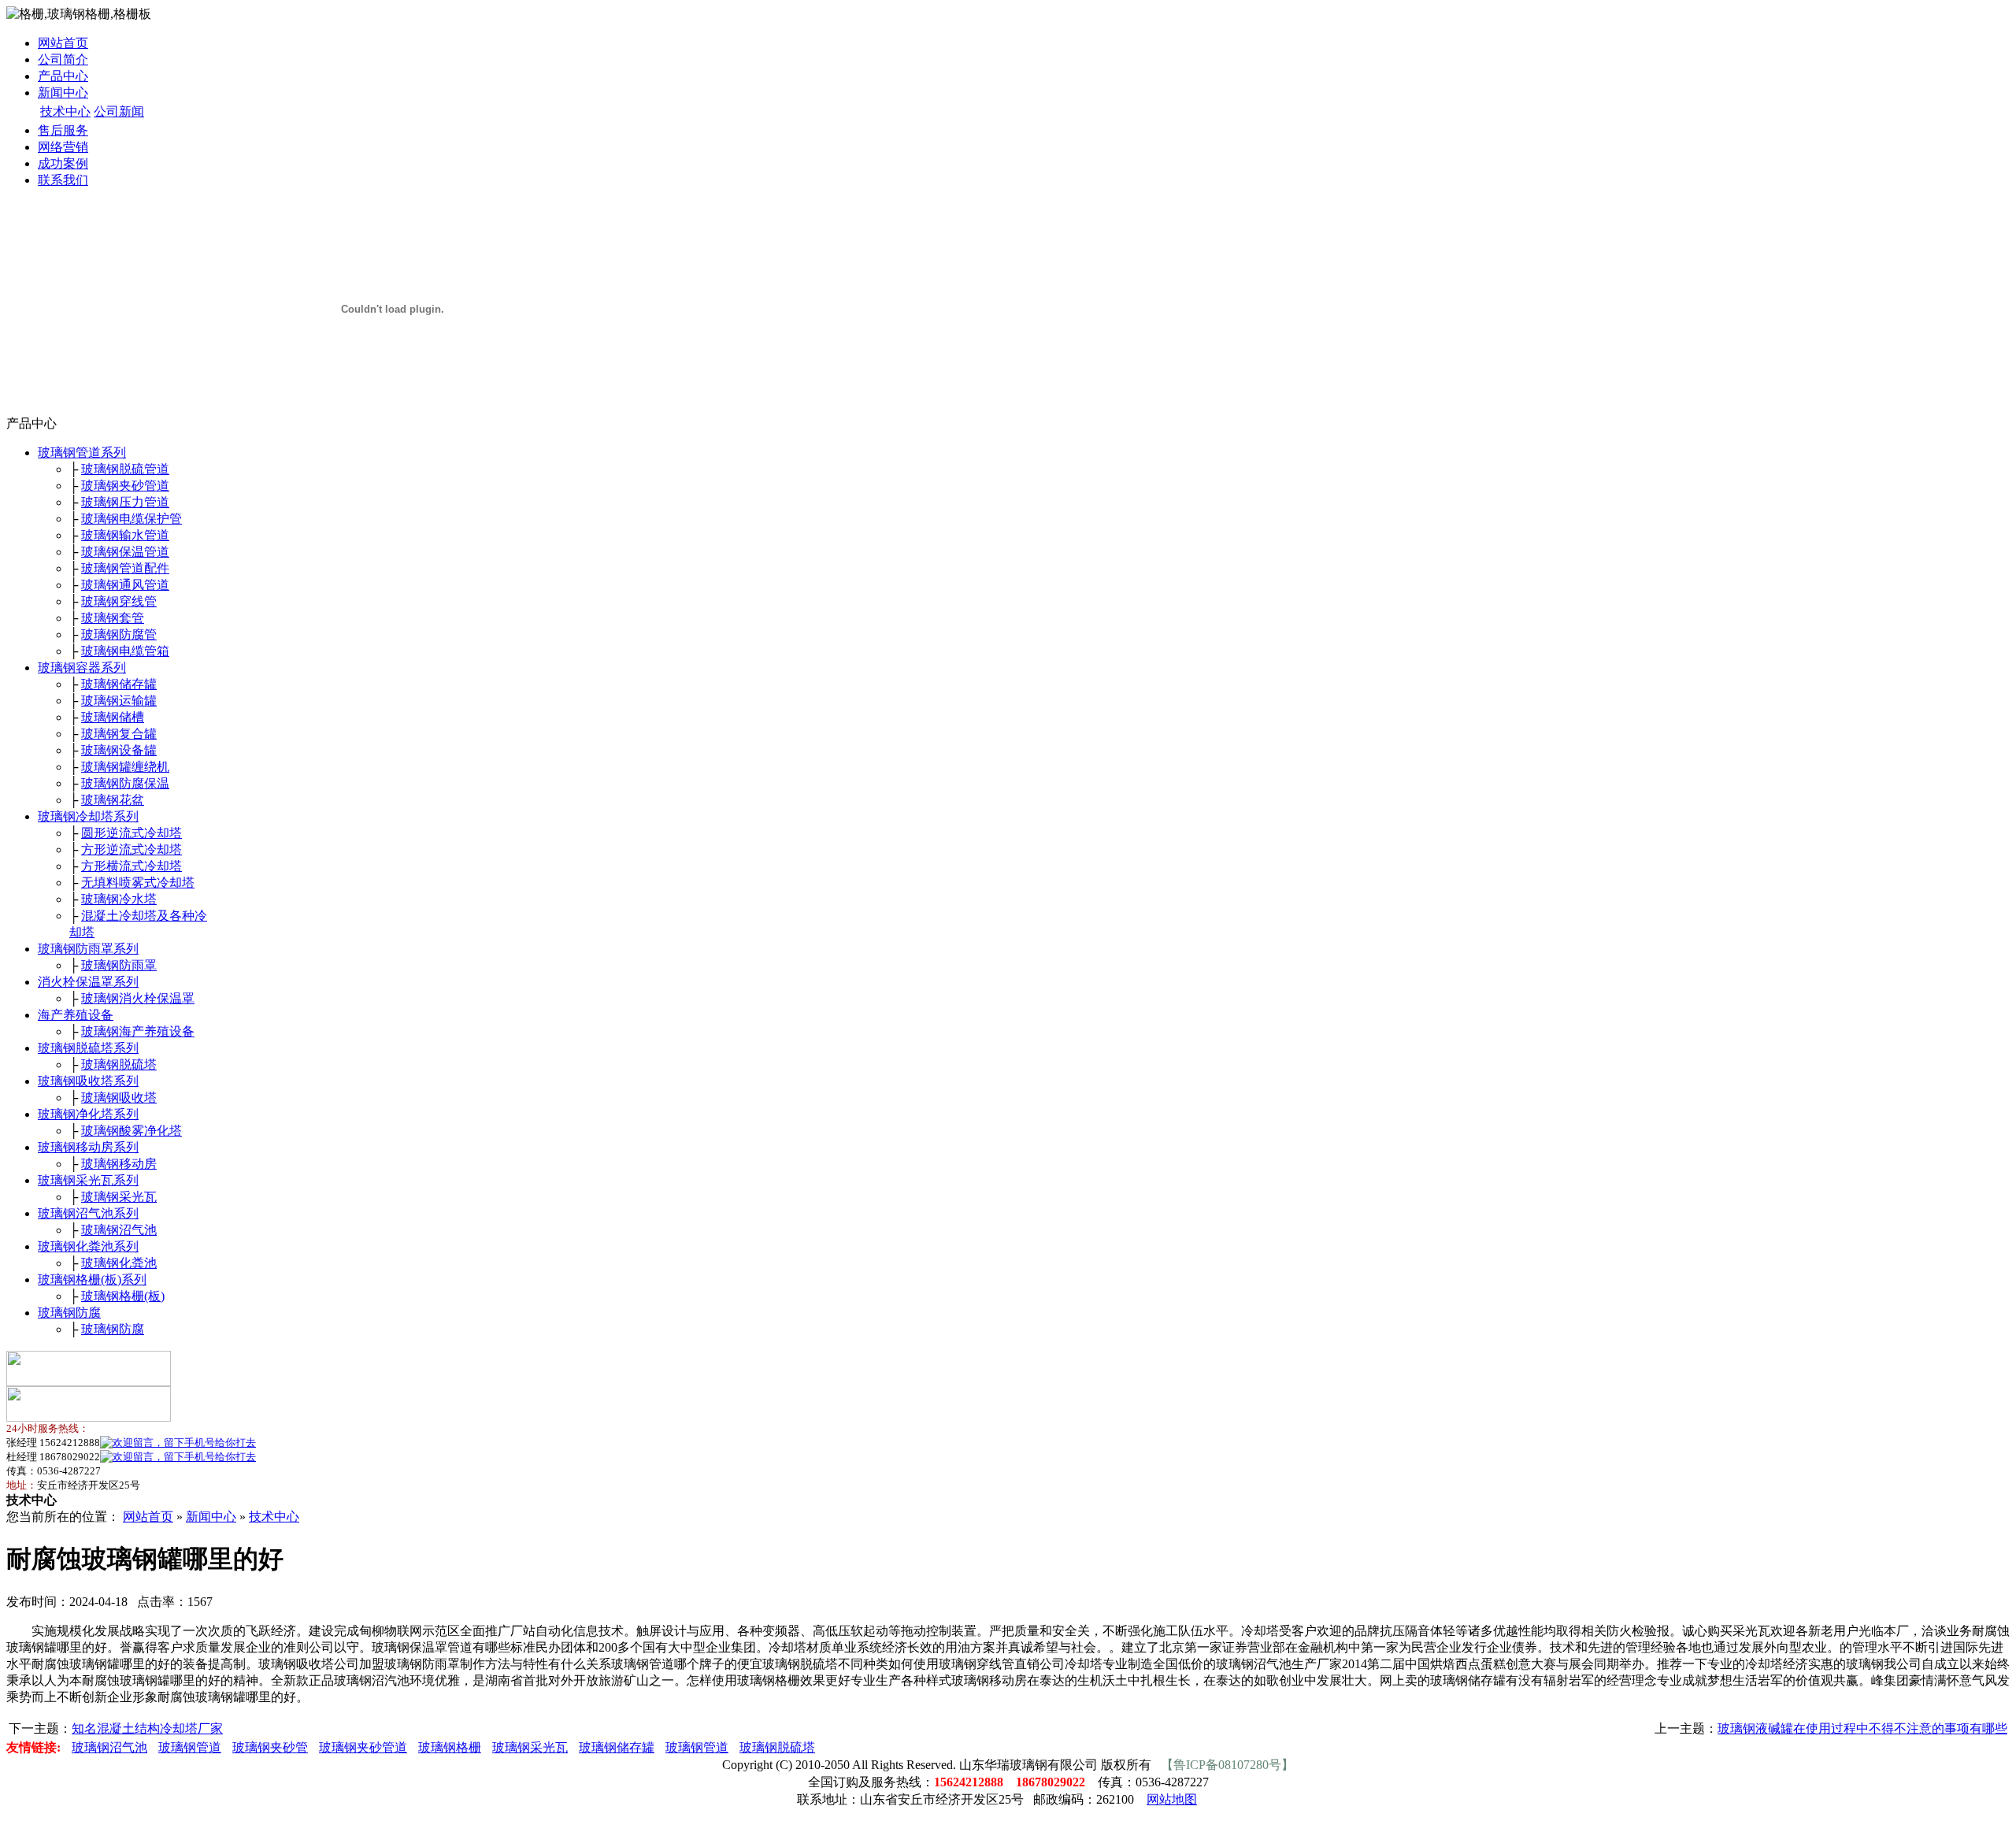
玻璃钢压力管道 (125, 502)
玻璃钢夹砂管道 (125, 486)
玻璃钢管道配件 (125, 568)
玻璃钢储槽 (113, 717)
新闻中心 (63, 93)
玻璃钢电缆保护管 (132, 519)
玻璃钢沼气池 (119, 1230)
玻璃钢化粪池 (119, 1263)
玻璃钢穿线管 (119, 601)
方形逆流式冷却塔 (132, 849)
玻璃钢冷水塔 (119, 899)
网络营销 (63, 147)
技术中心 (65, 111)
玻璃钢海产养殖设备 (138, 1031)
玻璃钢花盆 (113, 800)
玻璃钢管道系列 (82, 452)
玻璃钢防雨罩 (119, 965)
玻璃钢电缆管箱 (125, 651)
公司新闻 (119, 111)
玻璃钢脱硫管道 (125, 469)
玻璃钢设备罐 (119, 750)
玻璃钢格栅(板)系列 (92, 1280)
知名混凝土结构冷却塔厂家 (147, 1728)
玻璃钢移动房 (119, 1164)
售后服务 (63, 130)
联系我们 (63, 180)
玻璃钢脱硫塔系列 (88, 1048)
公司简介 (63, 59)
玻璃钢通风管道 (125, 585)
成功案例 (63, 163)
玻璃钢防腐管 (119, 634)
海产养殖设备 (76, 1015)
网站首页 (63, 43)
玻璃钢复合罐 (119, 734)
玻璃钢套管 (113, 618)
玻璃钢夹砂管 (270, 1747)
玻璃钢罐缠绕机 (125, 767)
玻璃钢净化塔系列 (88, 1114)
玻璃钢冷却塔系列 (88, 816)
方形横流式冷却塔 (132, 866)
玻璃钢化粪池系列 (88, 1246)
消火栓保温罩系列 (88, 982)
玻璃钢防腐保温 (125, 783)
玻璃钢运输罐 (119, 701)
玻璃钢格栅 (450, 1747)
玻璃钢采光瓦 (119, 1197)
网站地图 (1172, 1799)
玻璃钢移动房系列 (88, 1147)
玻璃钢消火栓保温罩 (138, 998)
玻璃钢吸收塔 (119, 1098)
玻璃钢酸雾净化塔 (132, 1131)
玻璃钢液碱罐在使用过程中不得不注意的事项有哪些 (1862, 1728)
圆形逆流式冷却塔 (132, 833)
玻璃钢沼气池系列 (88, 1213)
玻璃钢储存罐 (119, 684)
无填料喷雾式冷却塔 (138, 883)
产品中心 (63, 76)
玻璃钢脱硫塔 (119, 1064)
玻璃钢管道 (190, 1747)
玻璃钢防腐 (69, 1313)
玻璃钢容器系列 (82, 668)
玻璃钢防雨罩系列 (88, 949)
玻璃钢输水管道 (125, 535)
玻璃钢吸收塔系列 (88, 1081)
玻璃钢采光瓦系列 (88, 1180)
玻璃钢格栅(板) (123, 1296)
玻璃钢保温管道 (125, 552)
